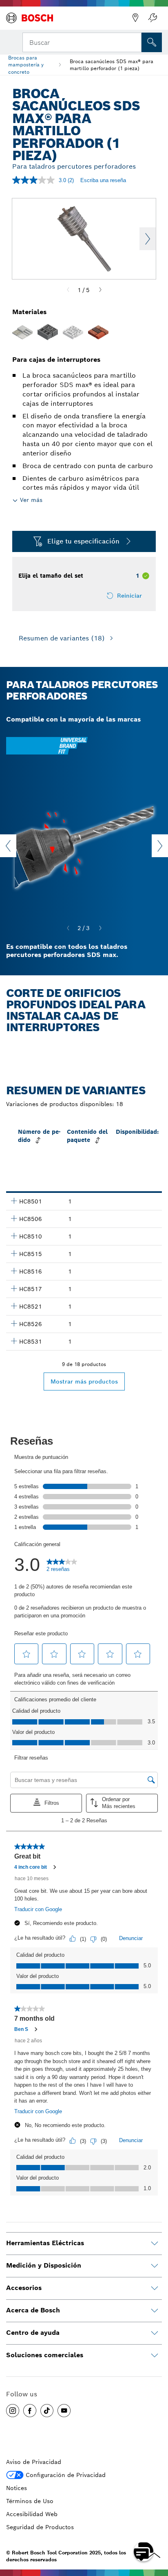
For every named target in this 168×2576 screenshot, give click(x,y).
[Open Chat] (144, 2552)
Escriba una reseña (103, 180)
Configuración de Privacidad (66, 2475)
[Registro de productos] (153, 18)
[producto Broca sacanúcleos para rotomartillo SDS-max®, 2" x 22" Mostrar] (14, 1253)
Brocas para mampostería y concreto (26, 65)
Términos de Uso (30, 2501)
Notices (17, 2488)
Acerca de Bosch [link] (33, 2310)
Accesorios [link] (24, 2288)
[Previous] (68, 290)
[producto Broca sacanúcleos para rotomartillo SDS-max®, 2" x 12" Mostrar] (14, 1236)
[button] (13, 2411)
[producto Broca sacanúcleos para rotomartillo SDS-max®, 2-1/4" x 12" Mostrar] (14, 1271)
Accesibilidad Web (32, 2514)
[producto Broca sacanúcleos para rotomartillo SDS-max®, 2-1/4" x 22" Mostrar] (14, 1288)
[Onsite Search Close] (135, 42)
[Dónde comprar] (135, 18)
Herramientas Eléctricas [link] (45, 2243)
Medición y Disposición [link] (44, 2265)
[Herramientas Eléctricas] (155, 2244)
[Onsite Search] (152, 42)
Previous (8, 846)
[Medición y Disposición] (155, 2266)
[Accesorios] (155, 2288)
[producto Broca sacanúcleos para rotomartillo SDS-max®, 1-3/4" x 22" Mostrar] (14, 1218)
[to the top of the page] (156, 2528)
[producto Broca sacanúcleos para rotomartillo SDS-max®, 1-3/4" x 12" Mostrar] (14, 1201)
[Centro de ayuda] (155, 2333)
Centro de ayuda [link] (33, 2333)
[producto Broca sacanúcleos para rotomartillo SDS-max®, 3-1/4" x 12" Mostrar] (14, 1341)
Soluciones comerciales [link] (45, 2355)
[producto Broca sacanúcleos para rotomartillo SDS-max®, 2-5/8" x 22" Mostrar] (14, 1323)
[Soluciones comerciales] (155, 2356)
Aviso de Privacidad (34, 2462)
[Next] (100, 290)
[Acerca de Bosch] (155, 2311)
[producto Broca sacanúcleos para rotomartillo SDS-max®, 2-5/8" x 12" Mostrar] (14, 1306)
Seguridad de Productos (40, 2527)
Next (148, 239)
